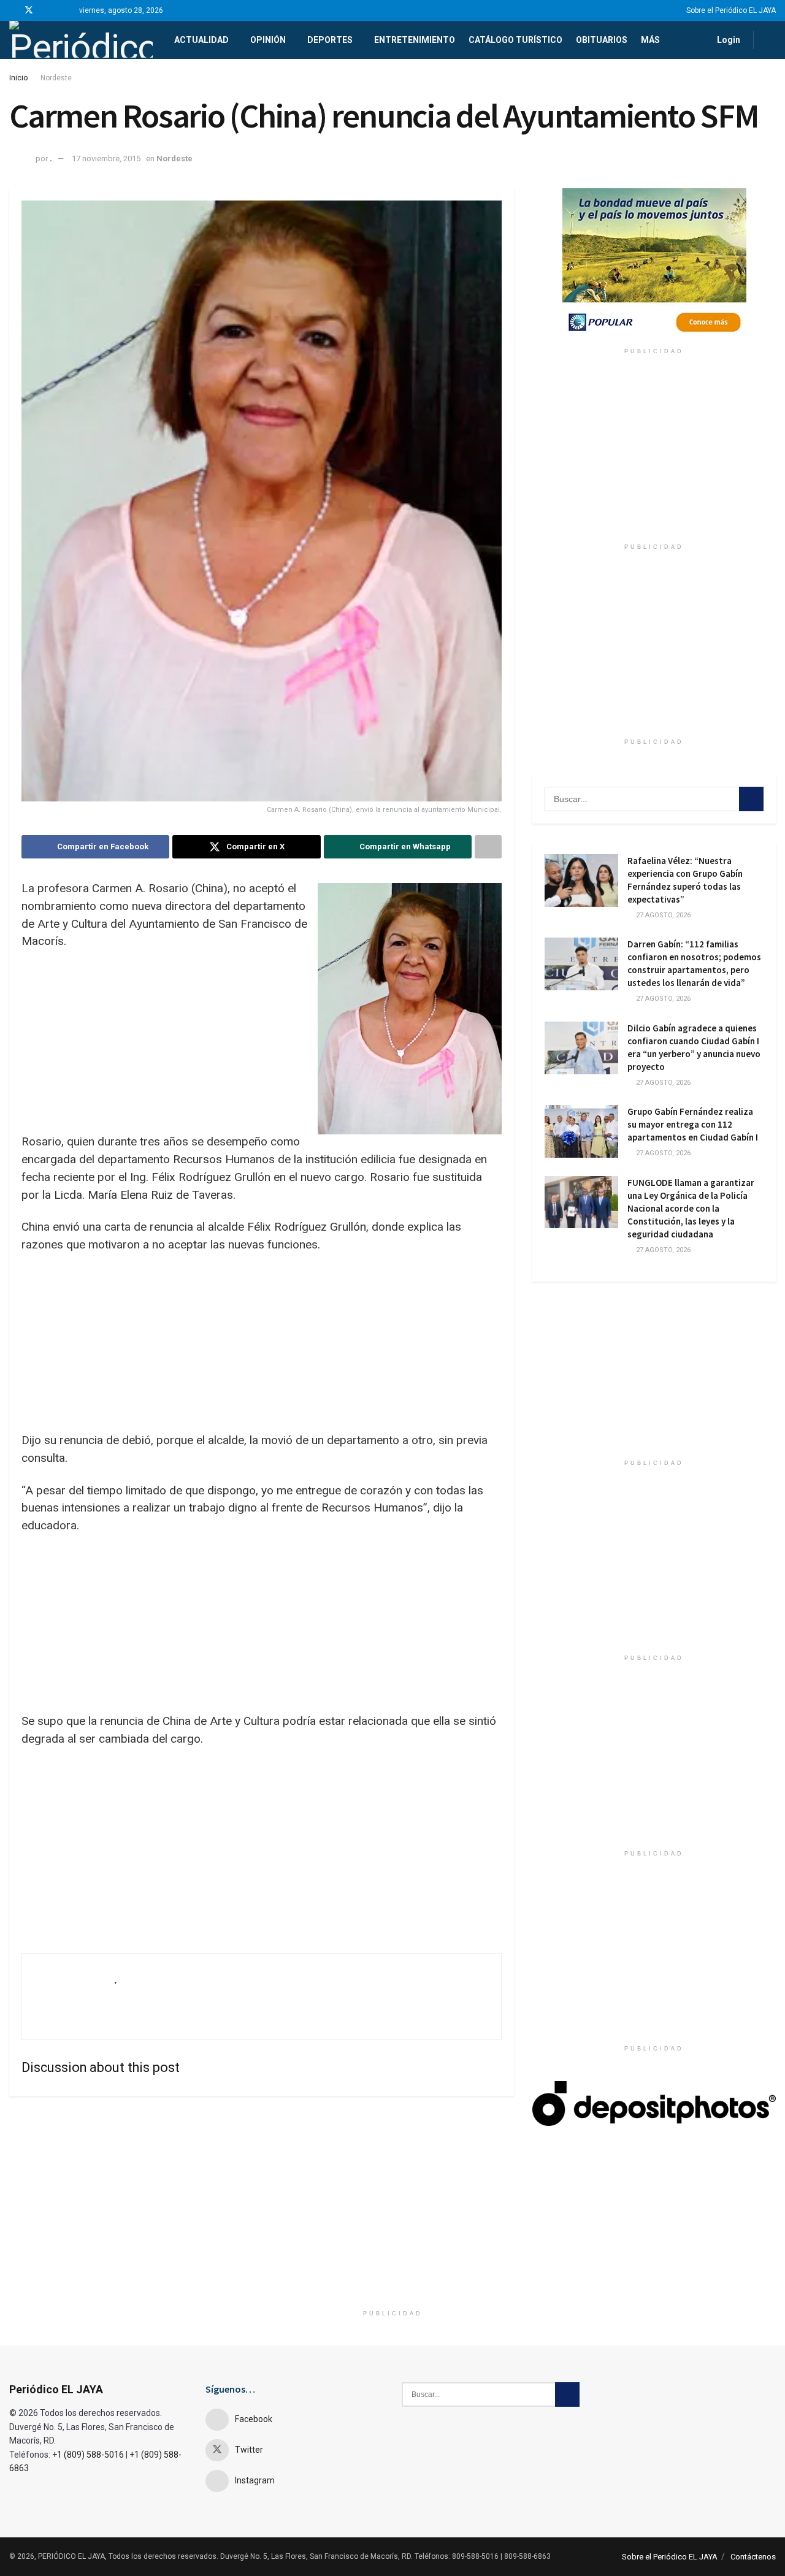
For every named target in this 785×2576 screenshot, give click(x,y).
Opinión (268, 40)
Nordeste (56, 78)
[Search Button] (771, 40)
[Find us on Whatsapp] (60, 10)
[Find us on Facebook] (13, 10)
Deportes (330, 40)
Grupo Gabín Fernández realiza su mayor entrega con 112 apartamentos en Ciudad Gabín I (693, 1124)
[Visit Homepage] (81, 40)
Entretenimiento (415, 40)
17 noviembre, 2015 (106, 159)
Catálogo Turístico (515, 40)
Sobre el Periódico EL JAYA (731, 10)
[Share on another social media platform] (488, 847)
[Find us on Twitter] (29, 10)
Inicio (18, 78)
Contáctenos (753, 2557)
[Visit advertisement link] (654, 265)
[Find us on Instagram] (45, 10)
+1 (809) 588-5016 (88, 2455)
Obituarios (602, 40)
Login (728, 40)
